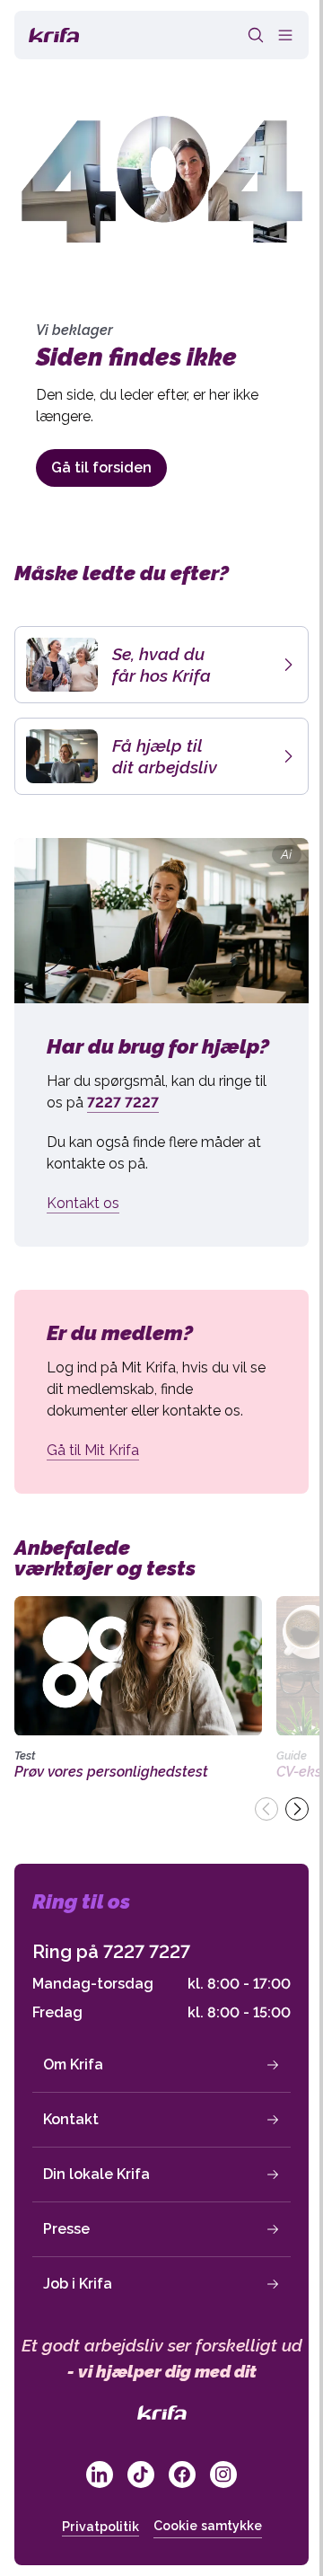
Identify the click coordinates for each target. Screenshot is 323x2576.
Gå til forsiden (101, 468)
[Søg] (256, 35)
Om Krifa (73, 2064)
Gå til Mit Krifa (93, 1450)
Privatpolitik (100, 2527)
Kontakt (71, 2119)
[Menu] (285, 35)
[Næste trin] (297, 1809)
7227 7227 (147, 1952)
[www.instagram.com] (223, 2475)
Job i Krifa (78, 2284)
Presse (66, 2229)
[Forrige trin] (266, 1809)
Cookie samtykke (208, 2526)
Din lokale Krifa (96, 2174)
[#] (100, 2475)
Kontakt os (83, 1203)
